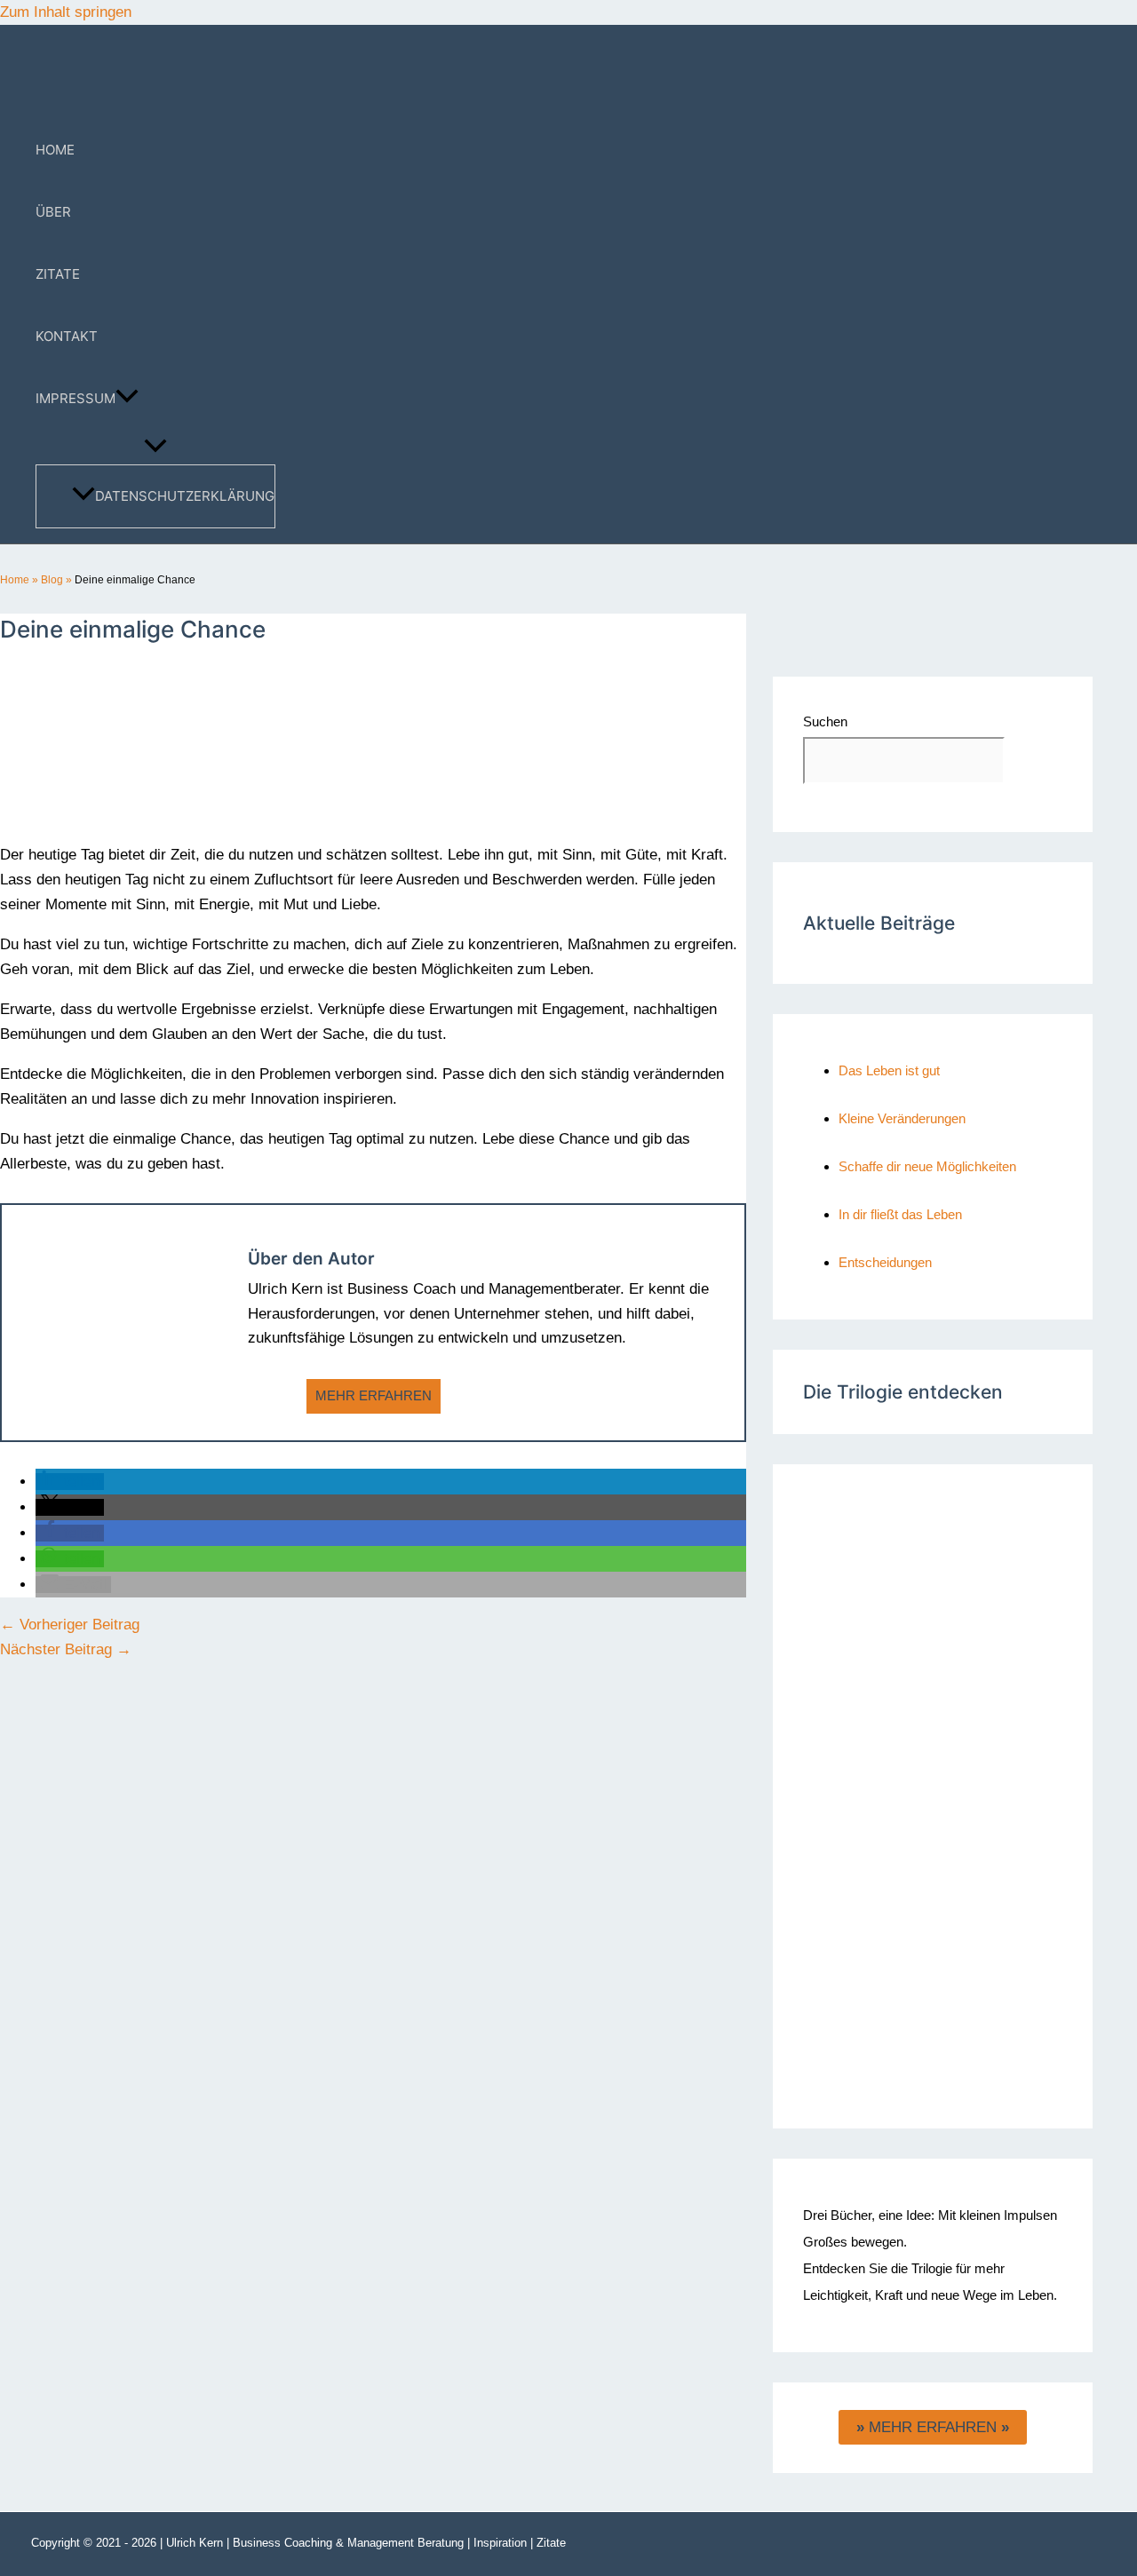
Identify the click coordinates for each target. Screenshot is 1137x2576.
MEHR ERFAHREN (374, 1395)
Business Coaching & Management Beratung (348, 2543)
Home (15, 580)
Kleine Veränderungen (902, 1118)
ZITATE (58, 274)
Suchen (825, 721)
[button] (127, 399)
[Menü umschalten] (155, 447)
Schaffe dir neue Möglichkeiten (927, 1166)
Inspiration (500, 2543)
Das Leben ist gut (889, 1070)
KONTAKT (67, 336)
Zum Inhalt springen (66, 12)
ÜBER (53, 212)
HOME (55, 150)
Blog (52, 580)
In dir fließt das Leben (900, 1214)
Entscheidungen (885, 1262)
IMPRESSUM (76, 398)
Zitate (551, 2543)
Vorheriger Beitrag (70, 1625)
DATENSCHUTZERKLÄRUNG (185, 496)
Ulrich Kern (195, 2543)
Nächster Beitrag (66, 1649)
